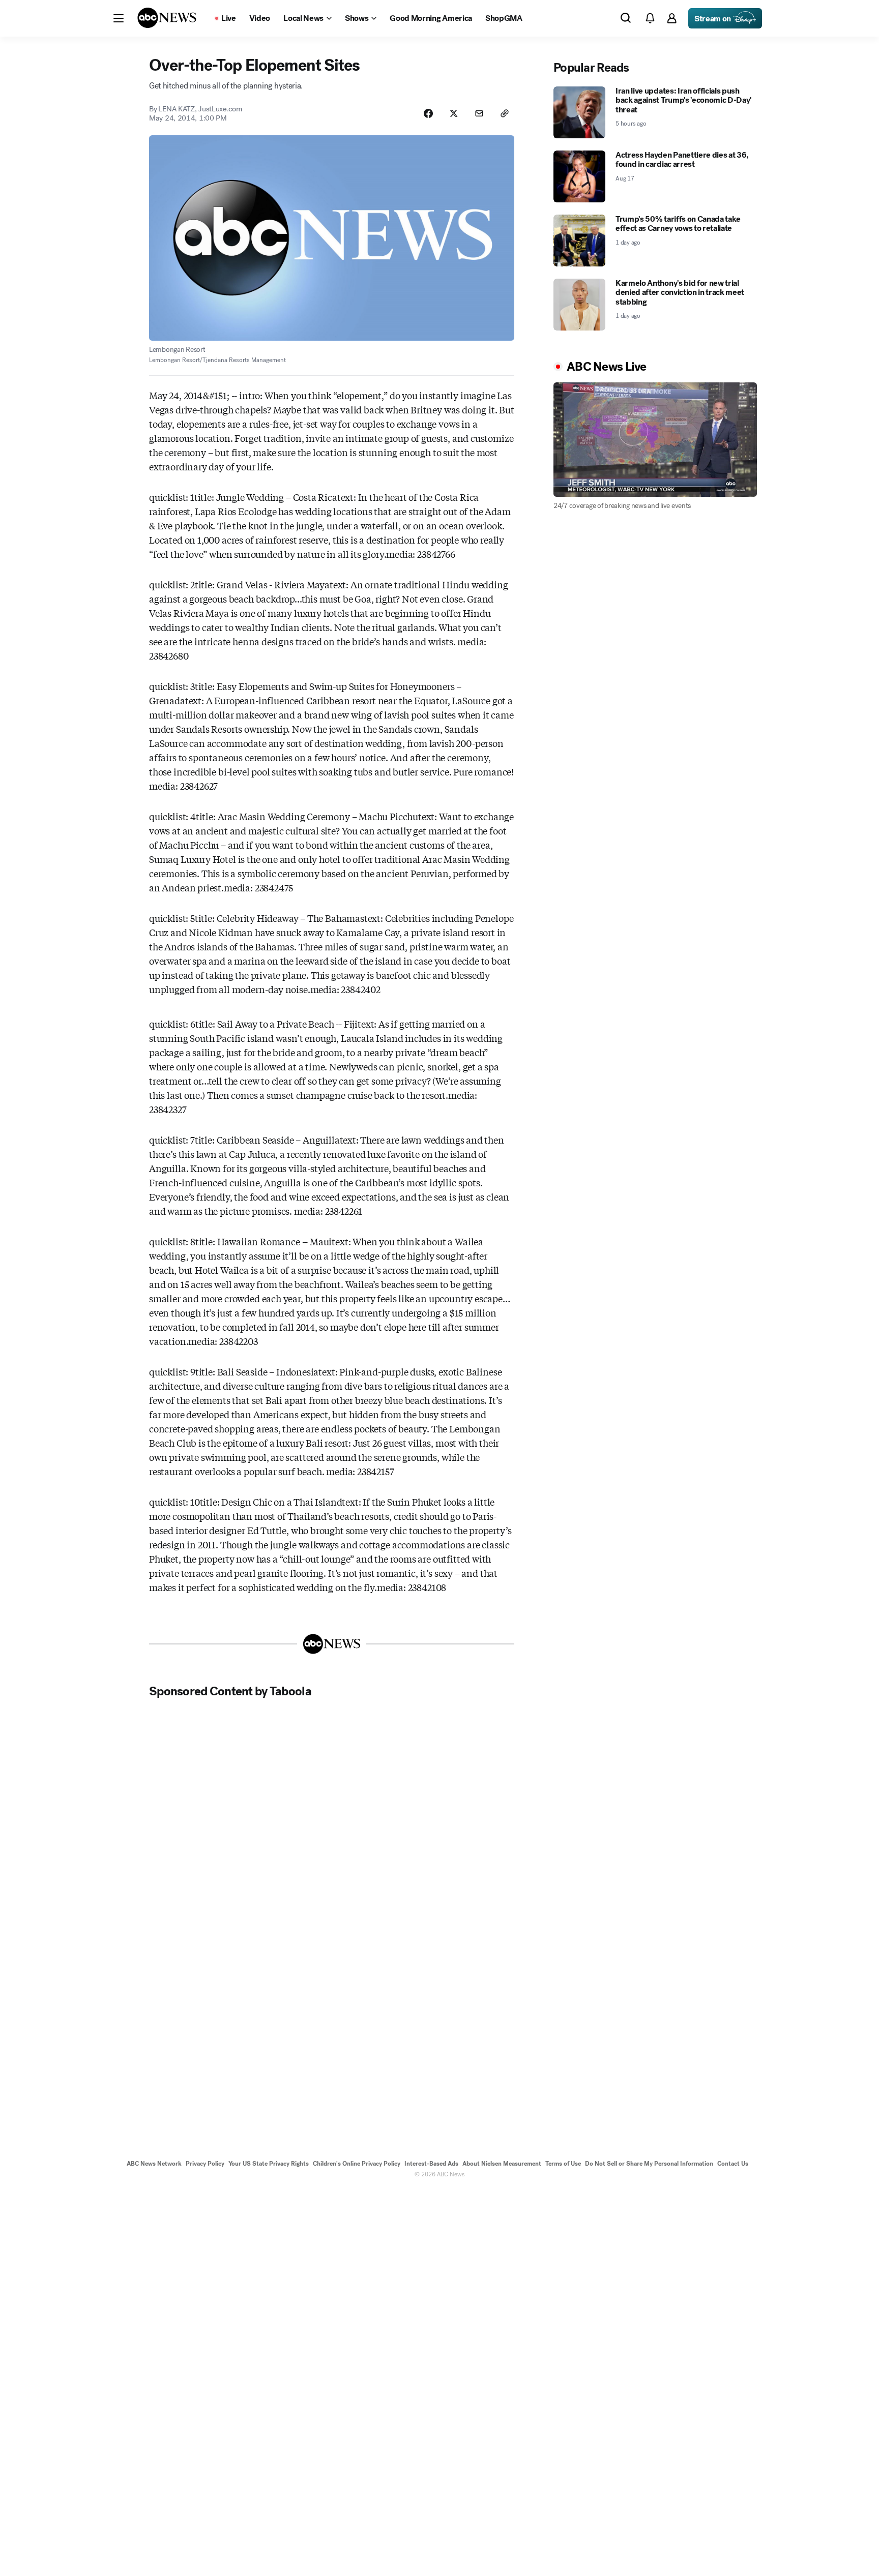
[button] (119, 18)
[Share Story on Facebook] (428, 113)
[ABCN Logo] (167, 18)
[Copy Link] (505, 113)
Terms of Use (563, 2164)
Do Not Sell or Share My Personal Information (649, 2164)
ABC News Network (154, 2164)
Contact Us (733, 2164)
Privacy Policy (205, 2164)
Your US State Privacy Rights (269, 2164)
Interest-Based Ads (431, 2164)
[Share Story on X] (454, 113)
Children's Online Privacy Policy (357, 2164)
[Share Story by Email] (479, 113)
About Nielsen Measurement (502, 2164)
